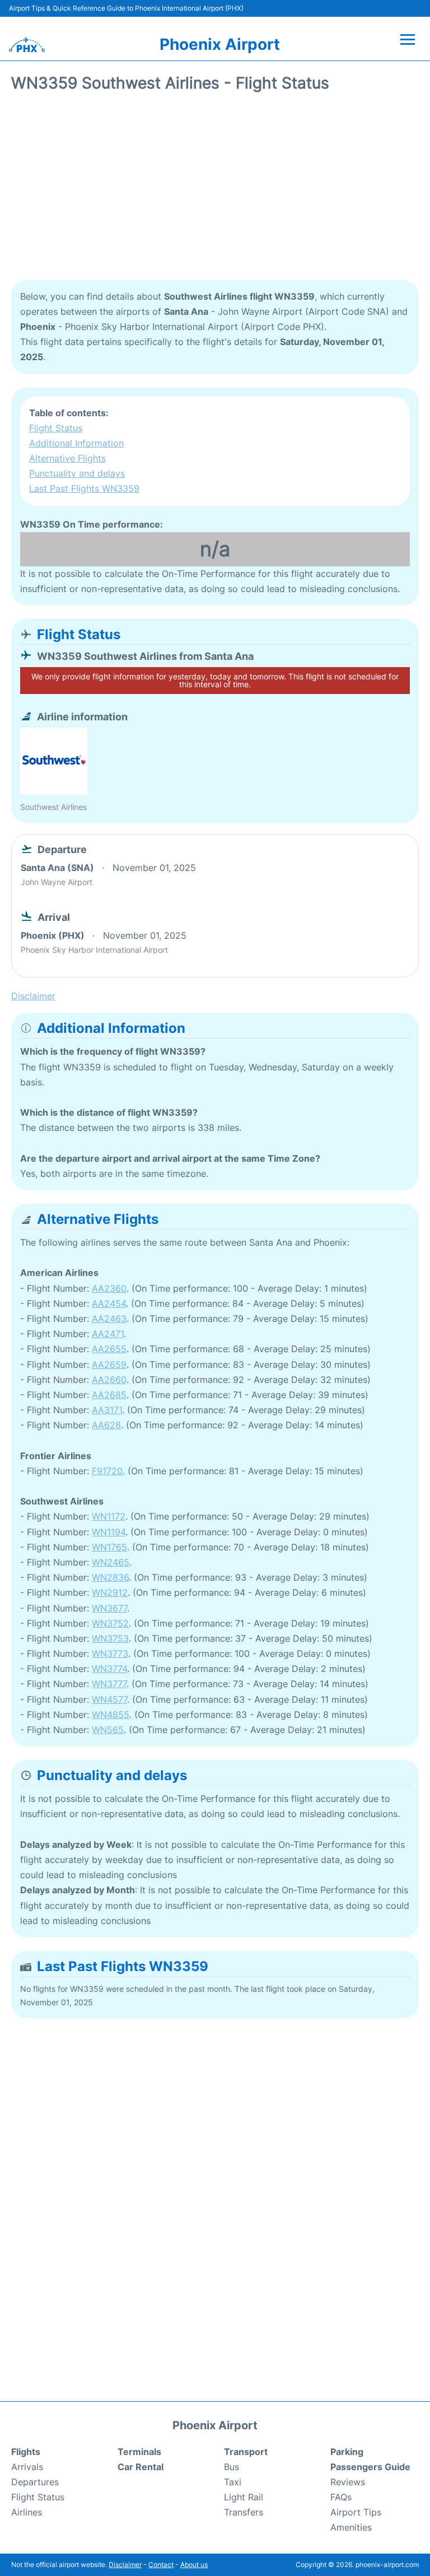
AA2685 (109, 1395)
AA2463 (109, 1319)
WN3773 (110, 1653)
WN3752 (110, 1623)
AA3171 (107, 1410)
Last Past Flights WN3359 (84, 488)
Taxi (233, 2482)
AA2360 (109, 1288)
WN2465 (111, 1562)
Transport (246, 2452)
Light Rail (244, 2497)
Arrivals (27, 2467)
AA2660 (109, 1380)
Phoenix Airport (220, 44)
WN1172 (109, 1516)
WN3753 (110, 1638)
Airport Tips (356, 2512)
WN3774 (109, 1669)
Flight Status (56, 428)
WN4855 (111, 1715)
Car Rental (141, 2467)
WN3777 (109, 1684)
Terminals (139, 2452)
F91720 (107, 1471)
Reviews (348, 2482)
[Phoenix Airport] (27, 45)
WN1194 (109, 1532)
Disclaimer (125, 2565)
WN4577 (109, 1699)
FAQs (341, 2497)
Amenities (351, 2527)
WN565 (108, 1730)
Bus (232, 2467)
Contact (161, 2565)
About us (194, 2565)
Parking (347, 2452)
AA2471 (108, 1334)
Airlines (27, 2512)
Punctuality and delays (77, 473)
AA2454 (109, 1303)
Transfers (244, 2512)
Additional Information (76, 443)
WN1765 (109, 1547)
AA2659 (109, 1364)
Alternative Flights (67, 458)
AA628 (106, 1425)
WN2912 (110, 1592)
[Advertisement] (215, 190)
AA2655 (109, 1349)
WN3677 (109, 1608)
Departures (35, 2482)
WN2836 (110, 1577)
